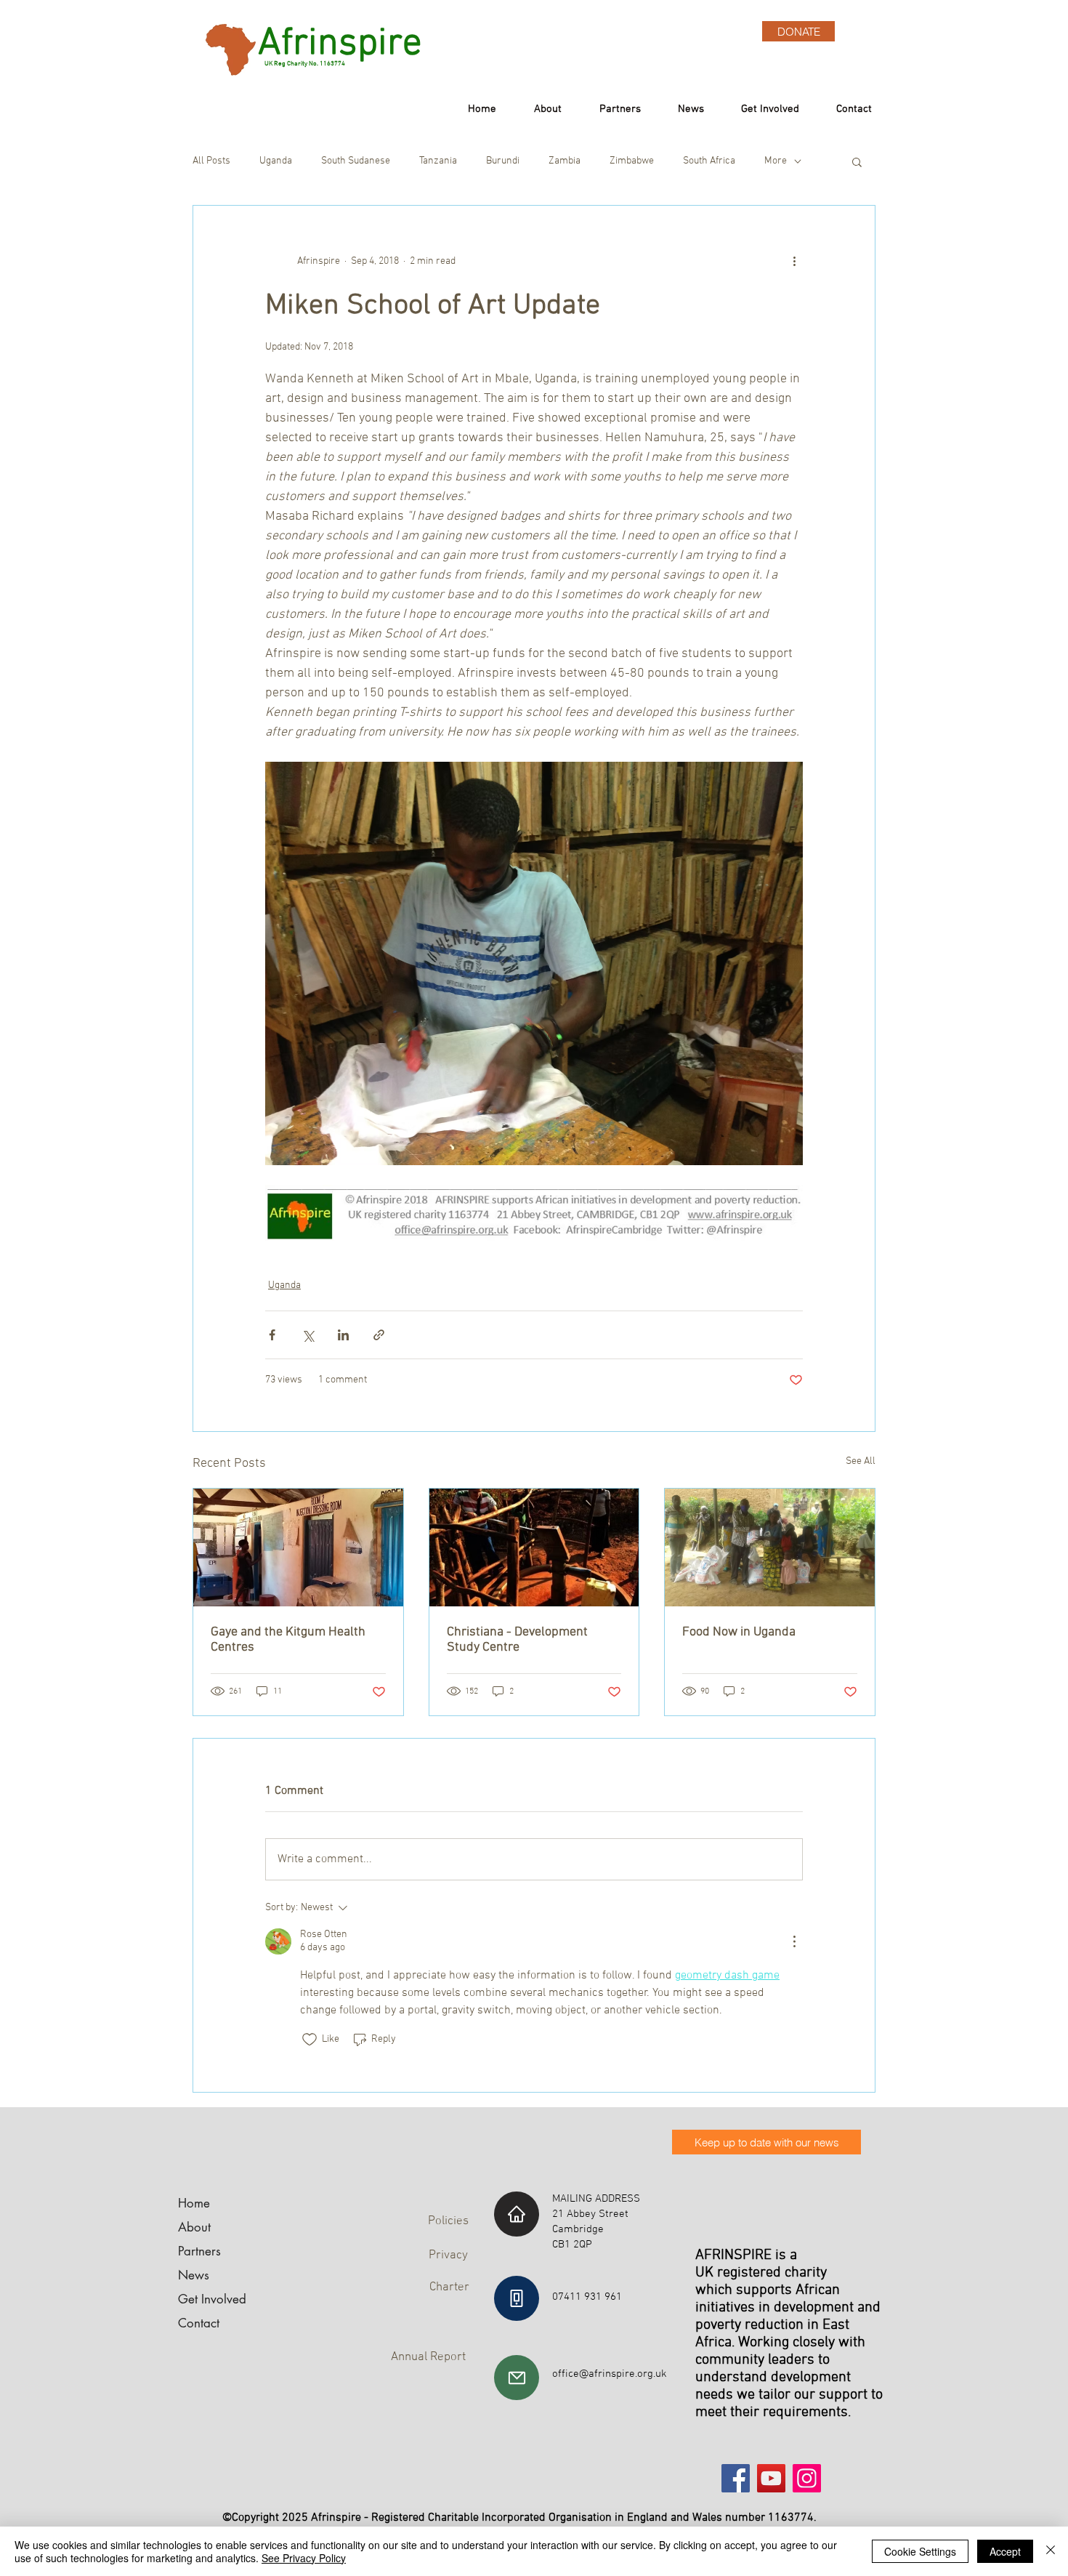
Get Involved (212, 2299)
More (776, 161)
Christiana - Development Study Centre (517, 1640)
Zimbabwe (632, 161)
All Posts (211, 161)
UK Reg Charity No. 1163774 (300, 64)
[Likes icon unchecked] (310, 2040)
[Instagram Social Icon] (807, 2478)
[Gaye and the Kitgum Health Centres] (298, 1547)
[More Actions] (794, 1941)
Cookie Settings (920, 2551)
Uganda (276, 161)
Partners (199, 2251)
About (194, 2227)
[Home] (517, 2214)
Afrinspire (340, 44)
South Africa (709, 161)
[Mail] (517, 2378)
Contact (199, 2323)
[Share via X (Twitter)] (308, 1335)
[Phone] (517, 2298)
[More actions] (794, 261)
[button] (857, 161)
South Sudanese (356, 161)
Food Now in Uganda (739, 1632)
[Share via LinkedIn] (343, 1335)
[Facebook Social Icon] (736, 2478)
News (194, 2275)
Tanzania (438, 161)
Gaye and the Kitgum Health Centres (288, 1640)
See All (861, 1461)
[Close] (1051, 2551)
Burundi (503, 161)
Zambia (565, 161)
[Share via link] (379, 1335)
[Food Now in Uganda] (770, 1547)
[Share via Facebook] (272, 1335)
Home (194, 2203)
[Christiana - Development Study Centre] (534, 1547)
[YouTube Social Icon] (771, 2478)
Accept (1005, 2551)
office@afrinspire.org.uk (610, 2374)
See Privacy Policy (304, 2558)
